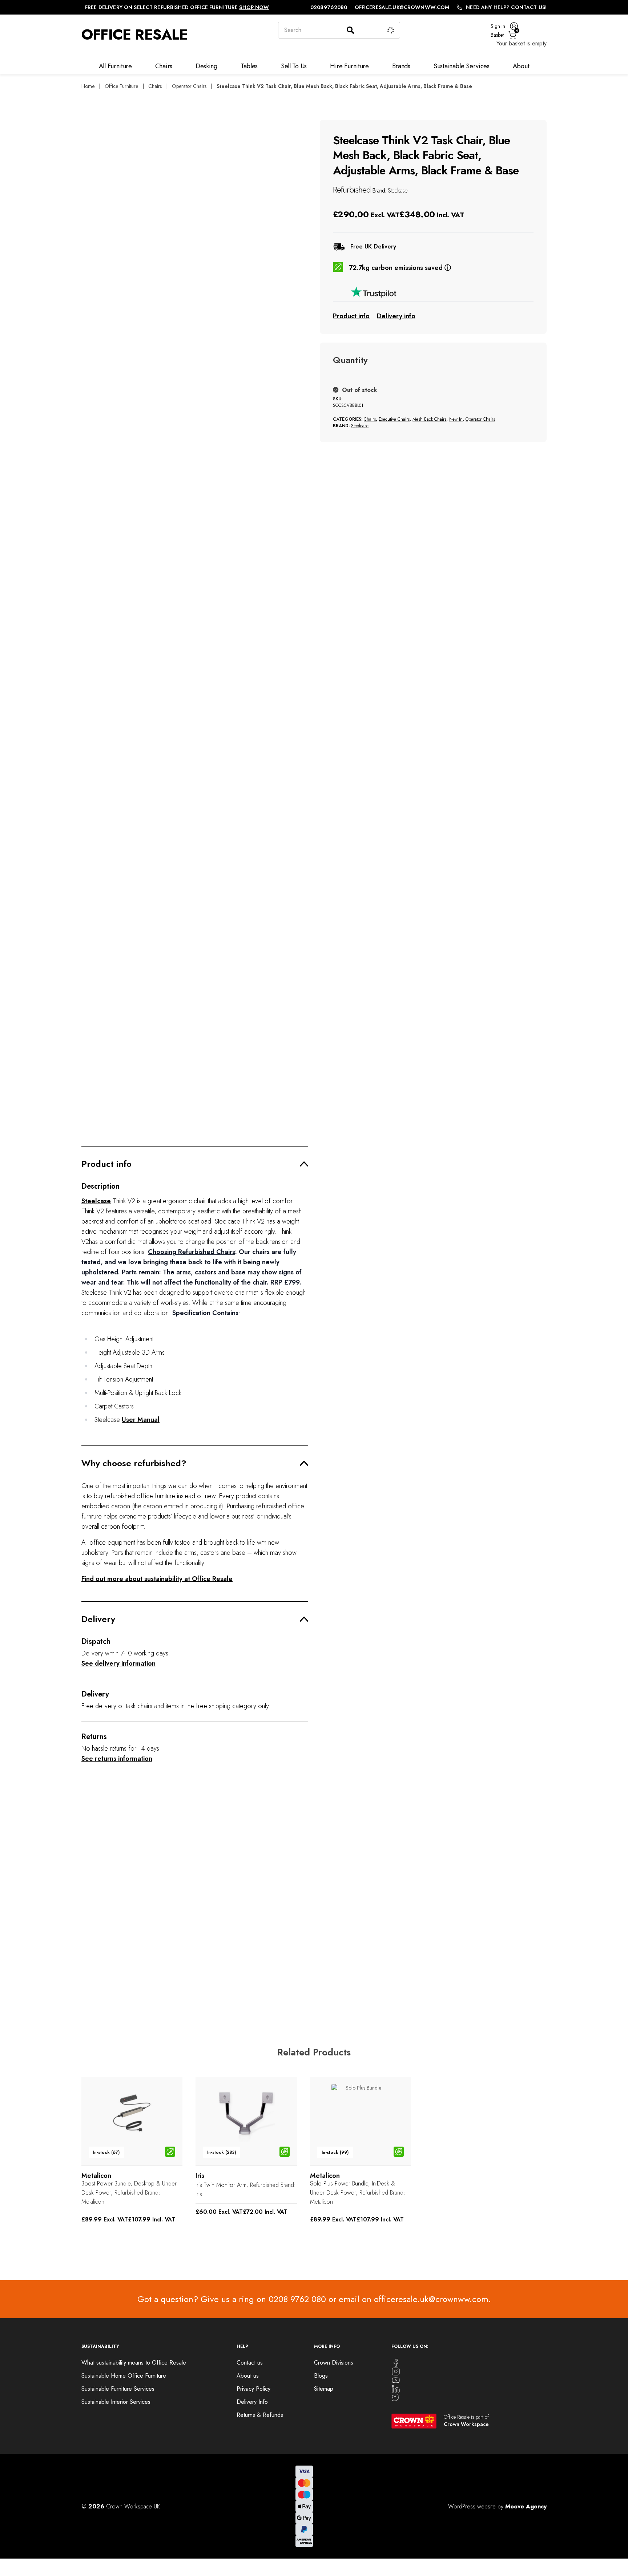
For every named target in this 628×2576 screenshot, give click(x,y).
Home (88, 86)
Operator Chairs (189, 86)
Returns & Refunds (260, 2415)
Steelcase (398, 191)
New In (456, 419)
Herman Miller (98, 1979)
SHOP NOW (254, 7)
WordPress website (472, 2506)
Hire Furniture (349, 66)
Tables (249, 66)
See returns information (117, 1759)
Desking (206, 66)
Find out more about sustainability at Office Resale (157, 1579)
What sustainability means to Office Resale (134, 2363)
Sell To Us (294, 66)
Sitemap (324, 2389)
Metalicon (93, 2202)
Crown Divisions (334, 2363)
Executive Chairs (394, 419)
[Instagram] (469, 2371)
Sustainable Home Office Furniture (124, 2376)
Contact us (250, 2363)
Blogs (321, 2376)
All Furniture (115, 66)
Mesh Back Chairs (429, 419)
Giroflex (205, 1972)
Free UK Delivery (373, 247)
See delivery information (118, 1663)
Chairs (164, 66)
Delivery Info (252, 2402)
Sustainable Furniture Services (118, 2389)
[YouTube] (469, 2380)
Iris (199, 2194)
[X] (469, 2398)
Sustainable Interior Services (116, 2402)
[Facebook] (469, 2363)
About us (248, 2376)
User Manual (141, 1420)
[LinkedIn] (469, 2389)
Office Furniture (121, 86)
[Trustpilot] (433, 292)
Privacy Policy (253, 2389)
